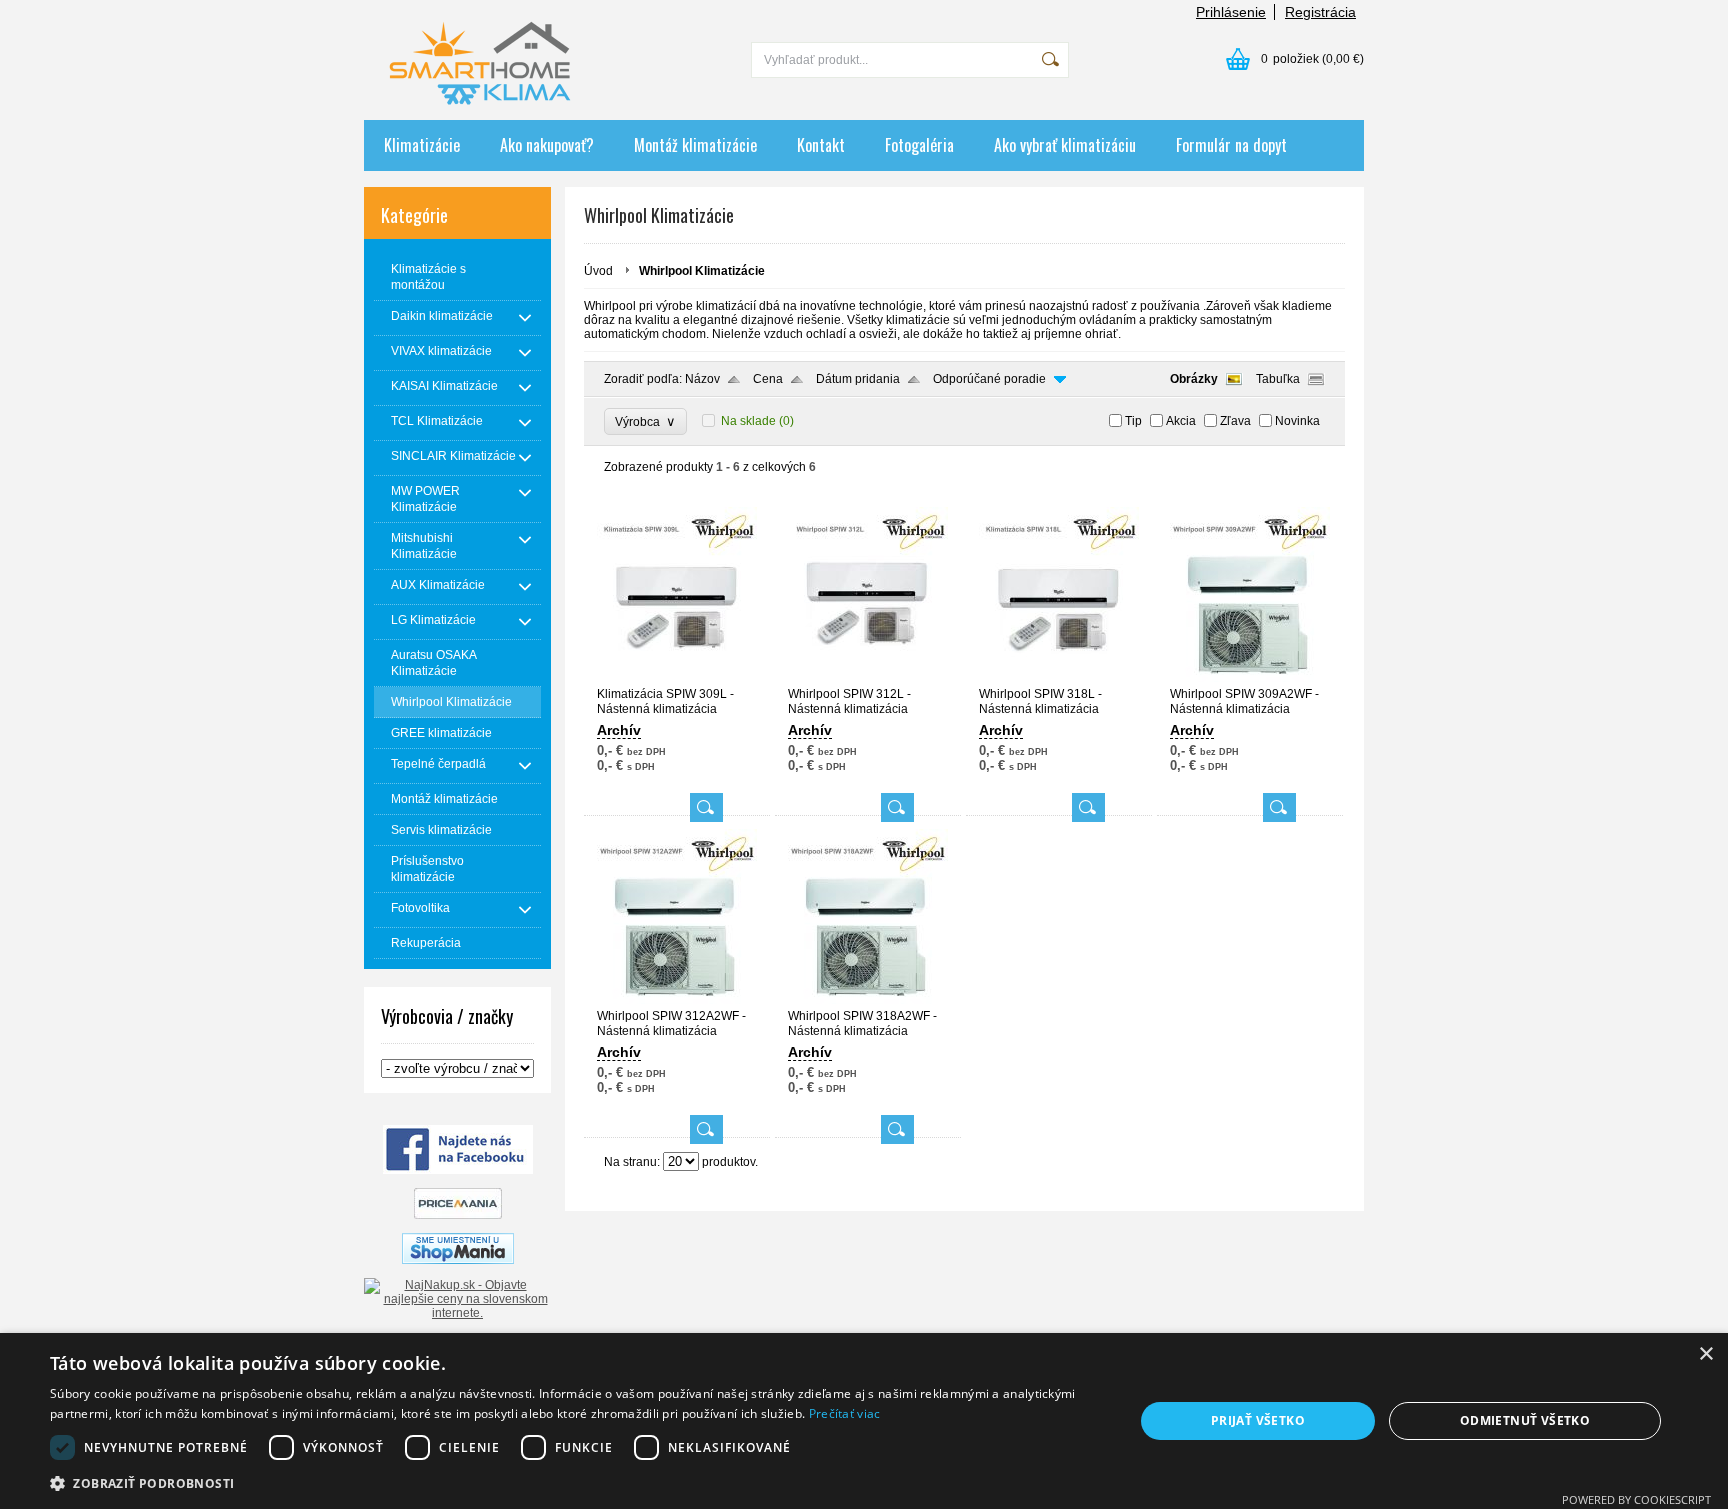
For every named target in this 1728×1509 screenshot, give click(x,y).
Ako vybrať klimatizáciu (1065, 145)
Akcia (1181, 421)
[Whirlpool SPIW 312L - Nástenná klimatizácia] (868, 678)
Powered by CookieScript (1636, 1499)
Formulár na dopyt (1231, 145)
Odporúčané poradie (989, 379)
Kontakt (821, 145)
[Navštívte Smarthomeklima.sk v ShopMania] (458, 1260)
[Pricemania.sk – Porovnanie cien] (458, 1215)
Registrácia (1320, 12)
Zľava (1235, 421)
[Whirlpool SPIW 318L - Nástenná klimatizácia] (1059, 678)
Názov (702, 379)
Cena (768, 379)
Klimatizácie (422, 145)
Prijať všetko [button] (1258, 1420)
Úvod (598, 271)
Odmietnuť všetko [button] (1525, 1420)
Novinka (1297, 421)
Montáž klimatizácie (695, 145)
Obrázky (1194, 379)
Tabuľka (1278, 379)
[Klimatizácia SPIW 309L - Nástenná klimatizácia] (677, 678)
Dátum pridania (858, 379)
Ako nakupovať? (547, 145)
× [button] (1705, 1354)
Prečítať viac (845, 1413)
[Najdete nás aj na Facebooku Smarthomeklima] (458, 1170)
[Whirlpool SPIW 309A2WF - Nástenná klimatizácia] (1250, 678)
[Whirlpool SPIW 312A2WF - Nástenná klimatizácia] (677, 1000)
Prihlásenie (1231, 12)
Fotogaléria (919, 145)
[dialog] (864, 1421)
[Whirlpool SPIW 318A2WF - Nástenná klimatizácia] (868, 1000)
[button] (576, 1482)
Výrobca (645, 421)
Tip (1133, 421)
